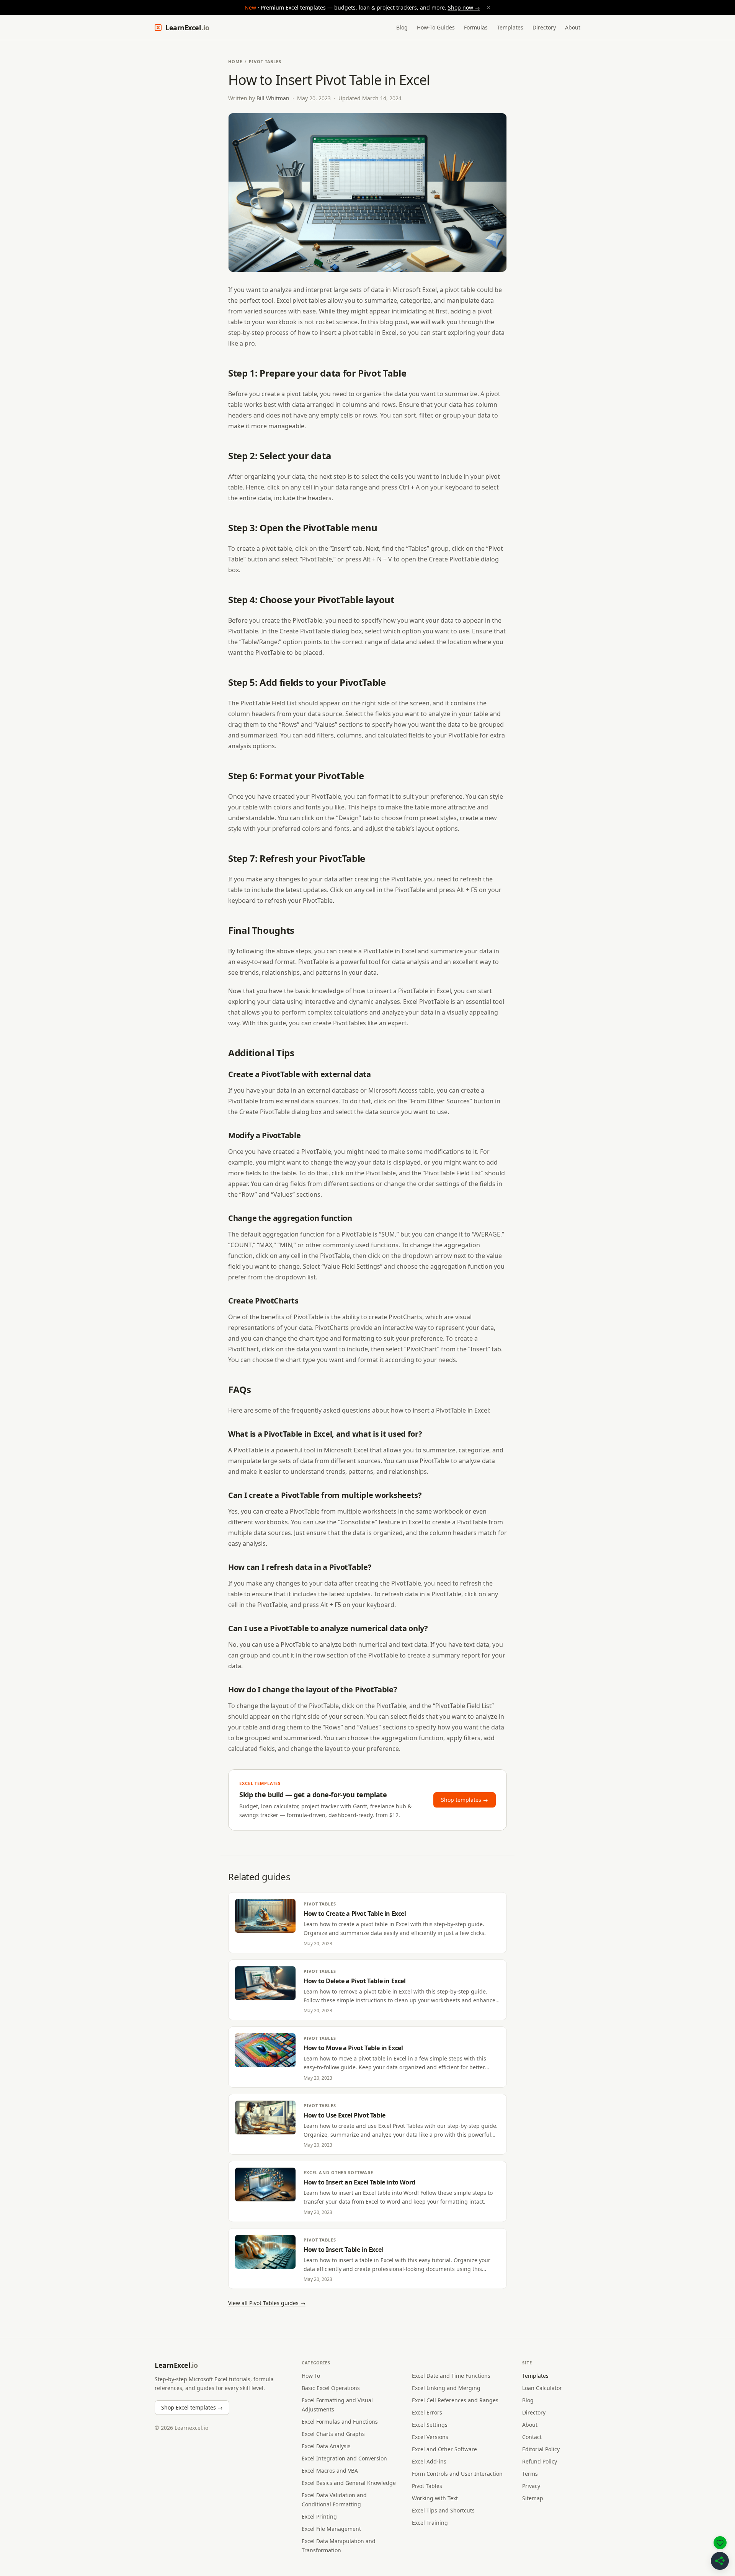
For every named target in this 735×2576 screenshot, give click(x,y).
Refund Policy (540, 2461)
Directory (544, 27)
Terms (530, 2474)
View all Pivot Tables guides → (267, 2303)
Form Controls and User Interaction (457, 2474)
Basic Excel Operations (331, 2388)
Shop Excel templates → (192, 2407)
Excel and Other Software (338, 2172)
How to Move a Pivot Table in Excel (353, 2048)
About (573, 27)
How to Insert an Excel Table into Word (359, 2182)
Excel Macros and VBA (330, 2471)
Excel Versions (430, 2437)
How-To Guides (436, 27)
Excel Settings (430, 2425)
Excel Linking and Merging (446, 2388)
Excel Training (430, 2523)
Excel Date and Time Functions (451, 2376)
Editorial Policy (541, 2449)
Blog (402, 27)
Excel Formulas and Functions (340, 2422)
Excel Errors (427, 2412)
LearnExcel (187, 28)
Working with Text (435, 2498)
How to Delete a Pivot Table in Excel (355, 1981)
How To (311, 2376)
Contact (532, 2437)
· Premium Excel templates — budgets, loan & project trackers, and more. (368, 7)
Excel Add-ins (429, 2461)
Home (235, 61)
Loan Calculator (542, 2388)
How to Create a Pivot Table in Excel (355, 1914)
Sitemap (533, 2498)
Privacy (531, 2486)
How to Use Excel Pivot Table (345, 2115)
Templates (510, 27)
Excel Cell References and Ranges (455, 2400)
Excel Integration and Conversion (344, 2458)
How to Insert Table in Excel (343, 2250)
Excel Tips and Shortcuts (443, 2510)
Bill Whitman (273, 98)
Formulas (476, 27)
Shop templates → (465, 1800)
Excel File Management (331, 2529)
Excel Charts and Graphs (333, 2434)
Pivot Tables (265, 61)
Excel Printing (319, 2516)
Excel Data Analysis (326, 2446)
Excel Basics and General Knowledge (349, 2483)
